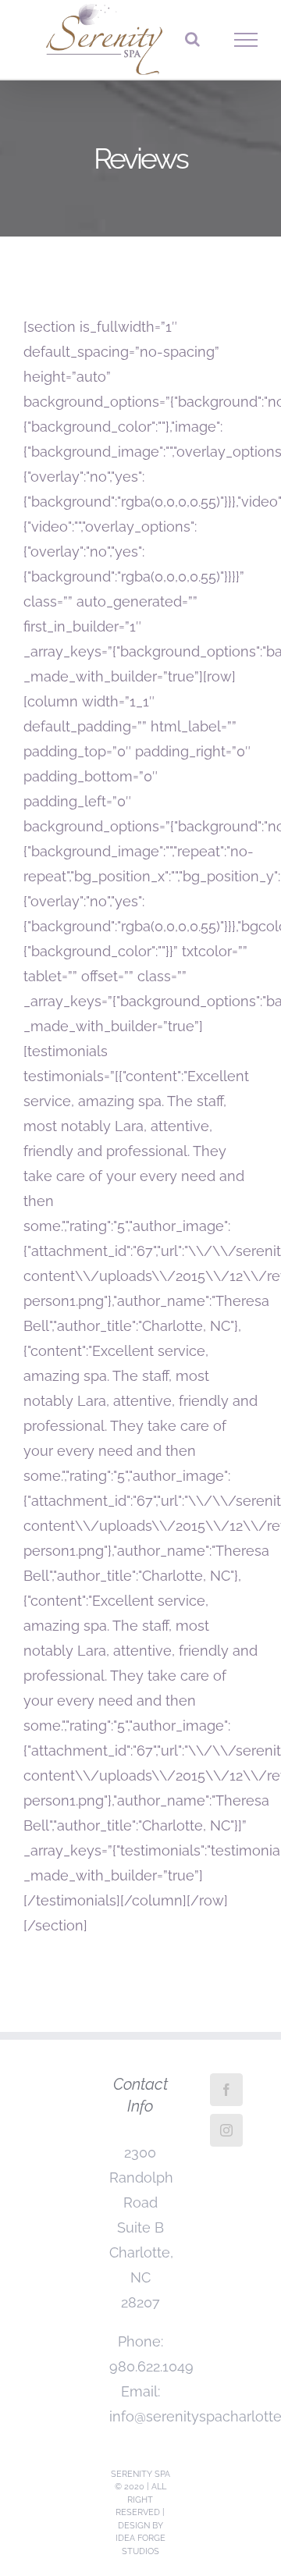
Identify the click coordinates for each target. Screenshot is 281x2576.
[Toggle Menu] (246, 40)
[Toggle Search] (192, 39)
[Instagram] (226, 2130)
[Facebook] (226, 2090)
